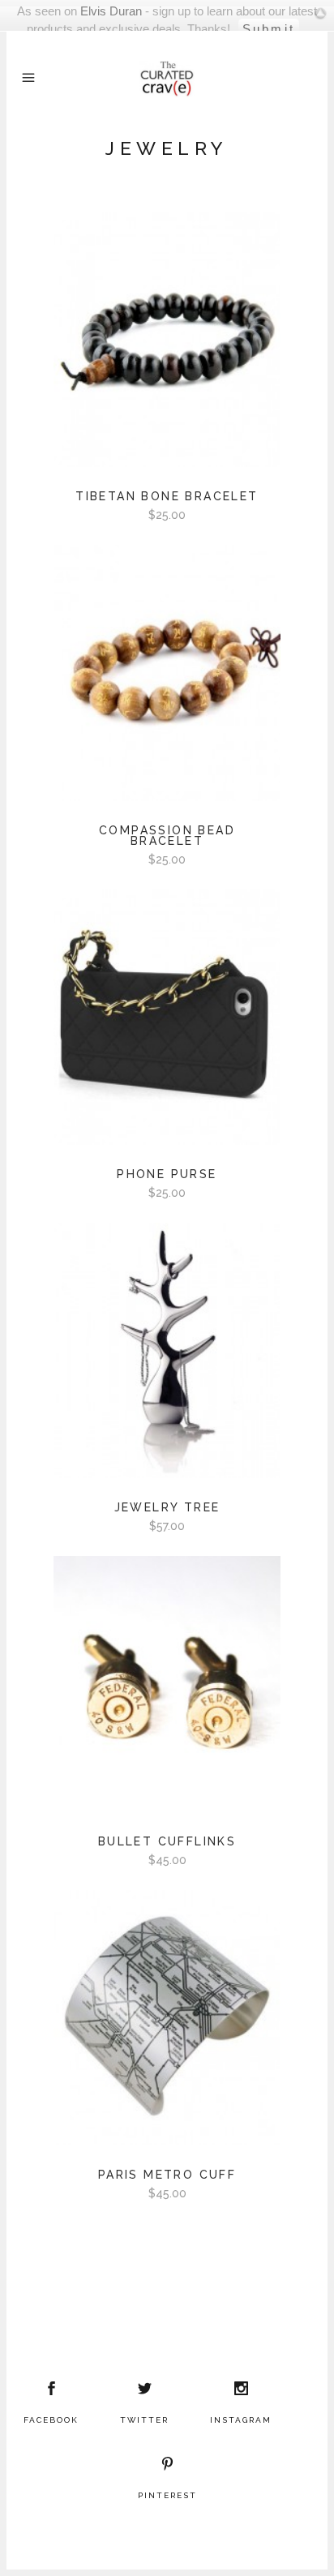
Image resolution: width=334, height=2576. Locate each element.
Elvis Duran (111, 11)
